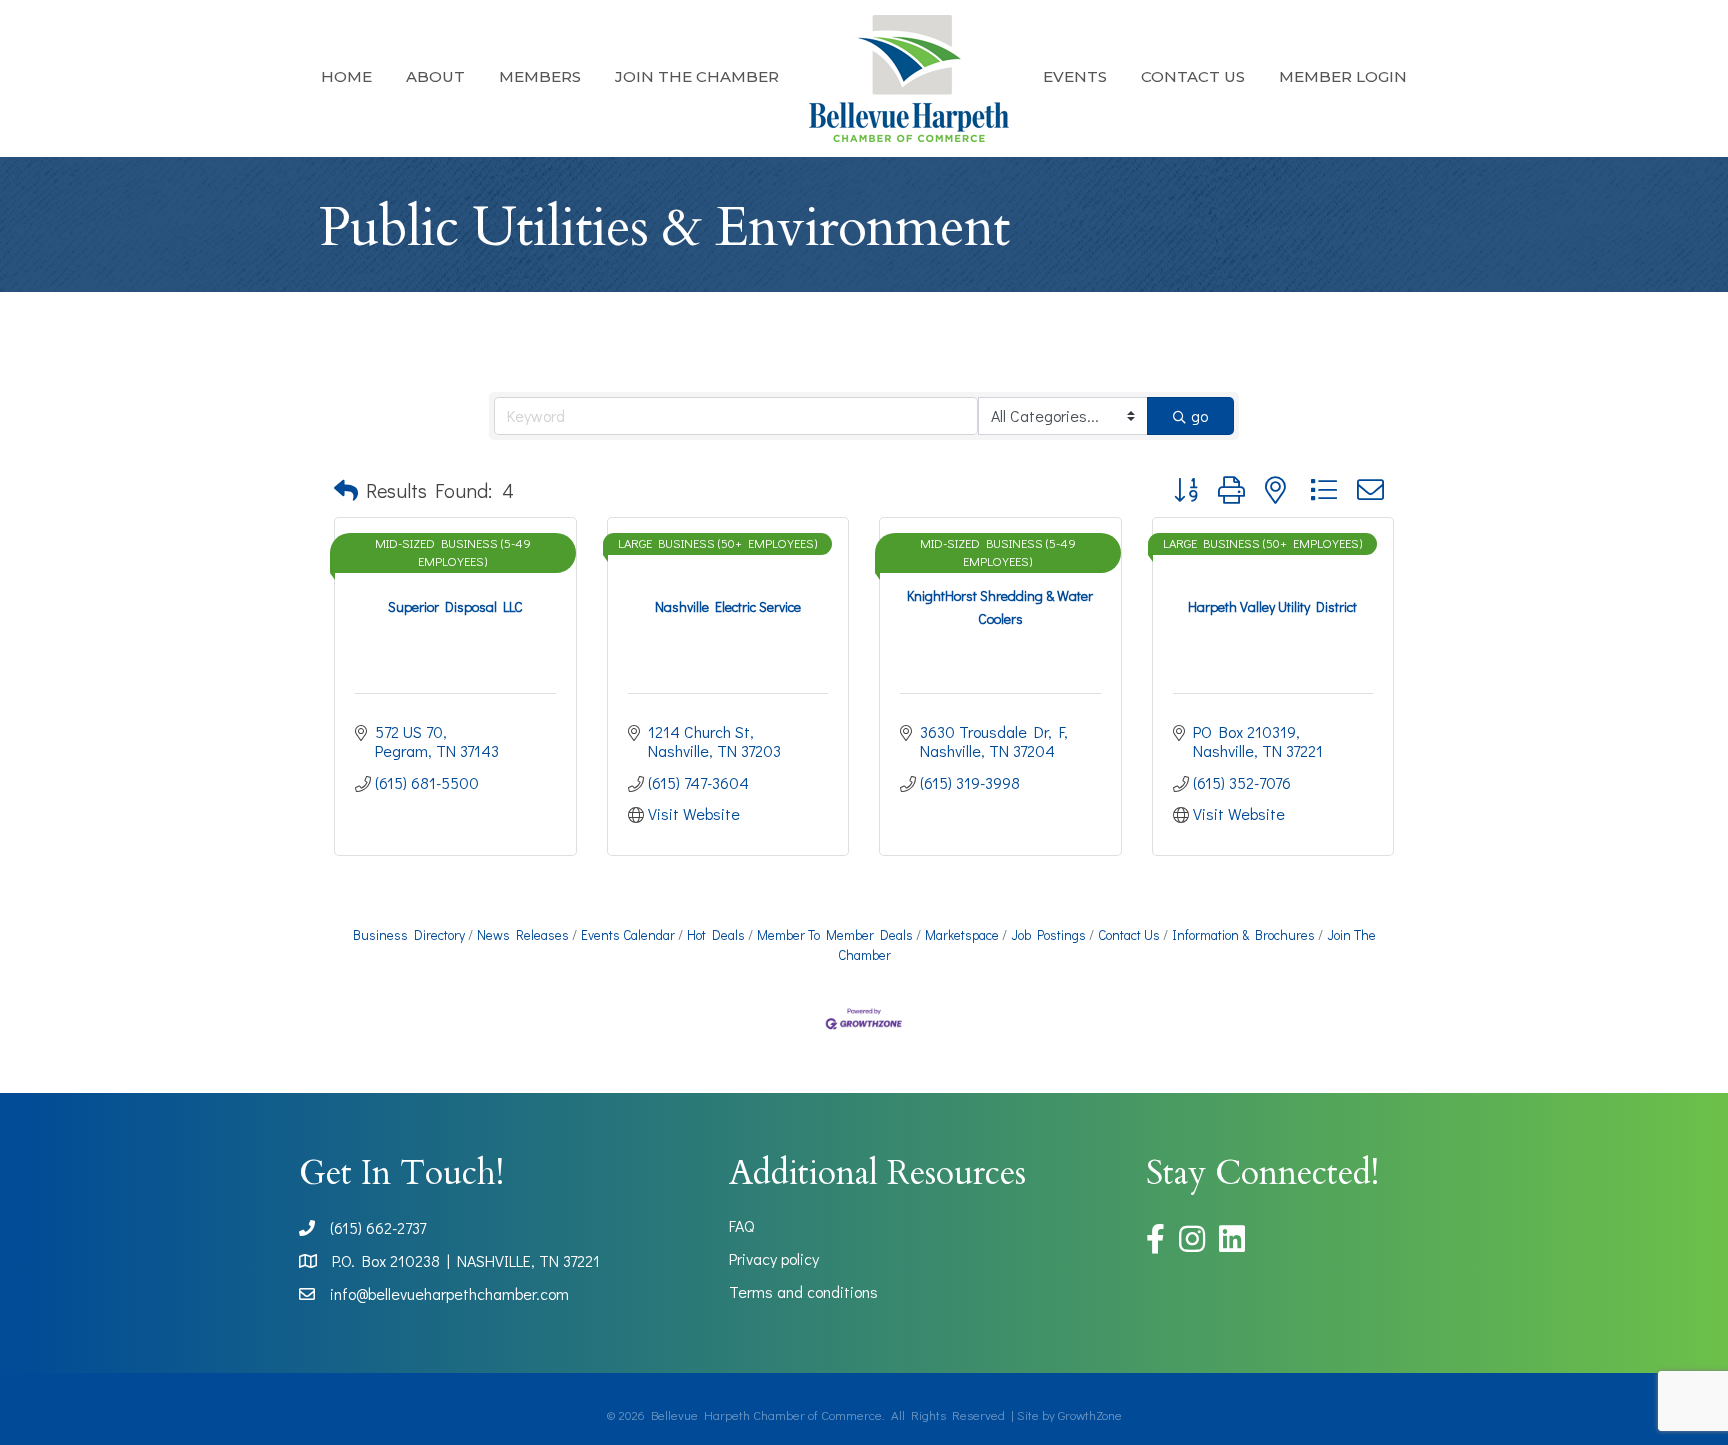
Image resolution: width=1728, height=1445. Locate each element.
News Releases (523, 935)
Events (1075, 76)
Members (540, 76)
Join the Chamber (697, 76)
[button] (346, 490)
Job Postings (1048, 935)
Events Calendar (628, 935)
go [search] (1199, 415)
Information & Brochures (1243, 935)
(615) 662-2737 (378, 1227)
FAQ (741, 1225)
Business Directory (409, 935)
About (435, 76)
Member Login (1343, 76)
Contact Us (1193, 76)
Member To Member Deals (835, 935)
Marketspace (962, 935)
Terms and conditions (803, 1291)
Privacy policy (774, 1258)
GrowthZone (1090, 1414)
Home (346, 76)
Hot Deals (716, 935)
